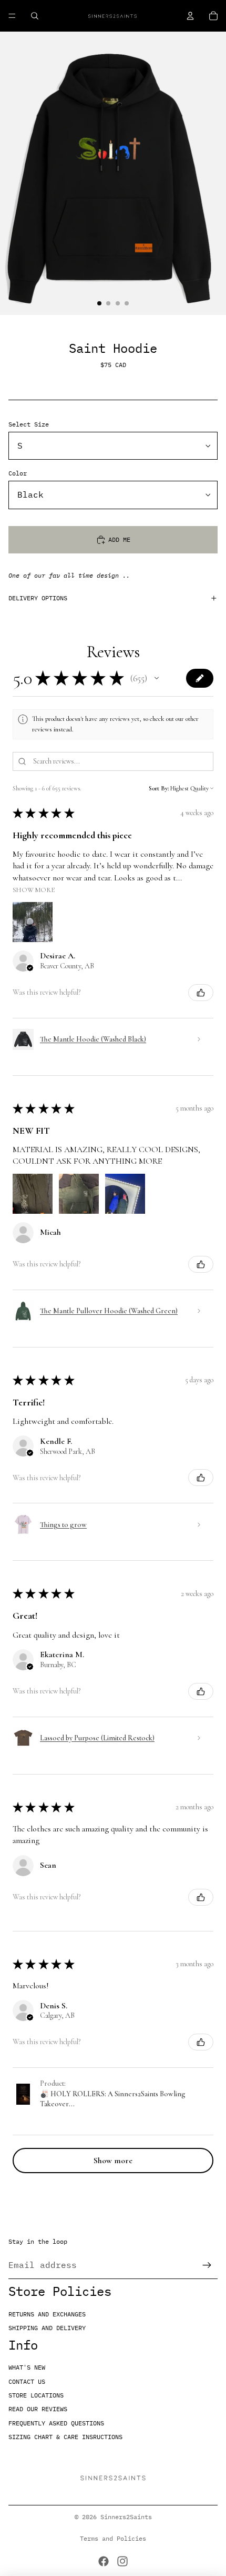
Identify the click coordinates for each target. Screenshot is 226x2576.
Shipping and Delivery (47, 2328)
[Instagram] (122, 2561)
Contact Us (27, 2381)
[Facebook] (104, 2561)
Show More (34, 890)
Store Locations (36, 2395)
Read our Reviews (38, 2409)
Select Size (29, 424)
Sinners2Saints (126, 2517)
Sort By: (159, 788)
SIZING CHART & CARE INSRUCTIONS (65, 2437)
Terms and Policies (113, 2538)
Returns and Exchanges (47, 2314)
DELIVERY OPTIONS (38, 598)
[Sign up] (207, 2265)
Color (18, 473)
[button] (157, 678)
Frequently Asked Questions (56, 2423)
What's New (27, 2367)
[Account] (190, 16)
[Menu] (12, 16)
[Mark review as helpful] (201, 993)
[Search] (35, 16)
